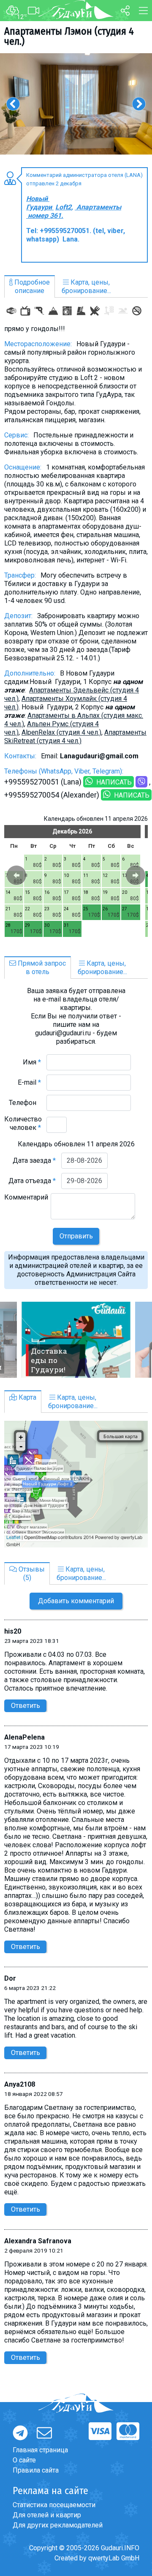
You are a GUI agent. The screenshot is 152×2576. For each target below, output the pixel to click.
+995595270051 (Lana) (43, 782)
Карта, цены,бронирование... (86, 286)
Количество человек (23, 1123)
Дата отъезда (32, 1181)
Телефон (25, 1103)
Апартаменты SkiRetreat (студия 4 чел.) (75, 737)
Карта (27, 1397)
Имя (32, 1062)
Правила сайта (36, 2470)
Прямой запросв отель (41, 968)
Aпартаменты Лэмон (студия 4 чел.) (69, 36)
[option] (76, 104)
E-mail (29, 1082)
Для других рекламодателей (58, 2525)
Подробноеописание (31, 286)
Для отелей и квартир (47, 2515)
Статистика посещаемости (54, 2505)
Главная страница (40, 2450)
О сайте (24, 2460)
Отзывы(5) (31, 1573)
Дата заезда (34, 1160)
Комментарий (26, 1201)
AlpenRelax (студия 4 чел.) (61, 732)
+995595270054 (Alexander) (52, 795)
